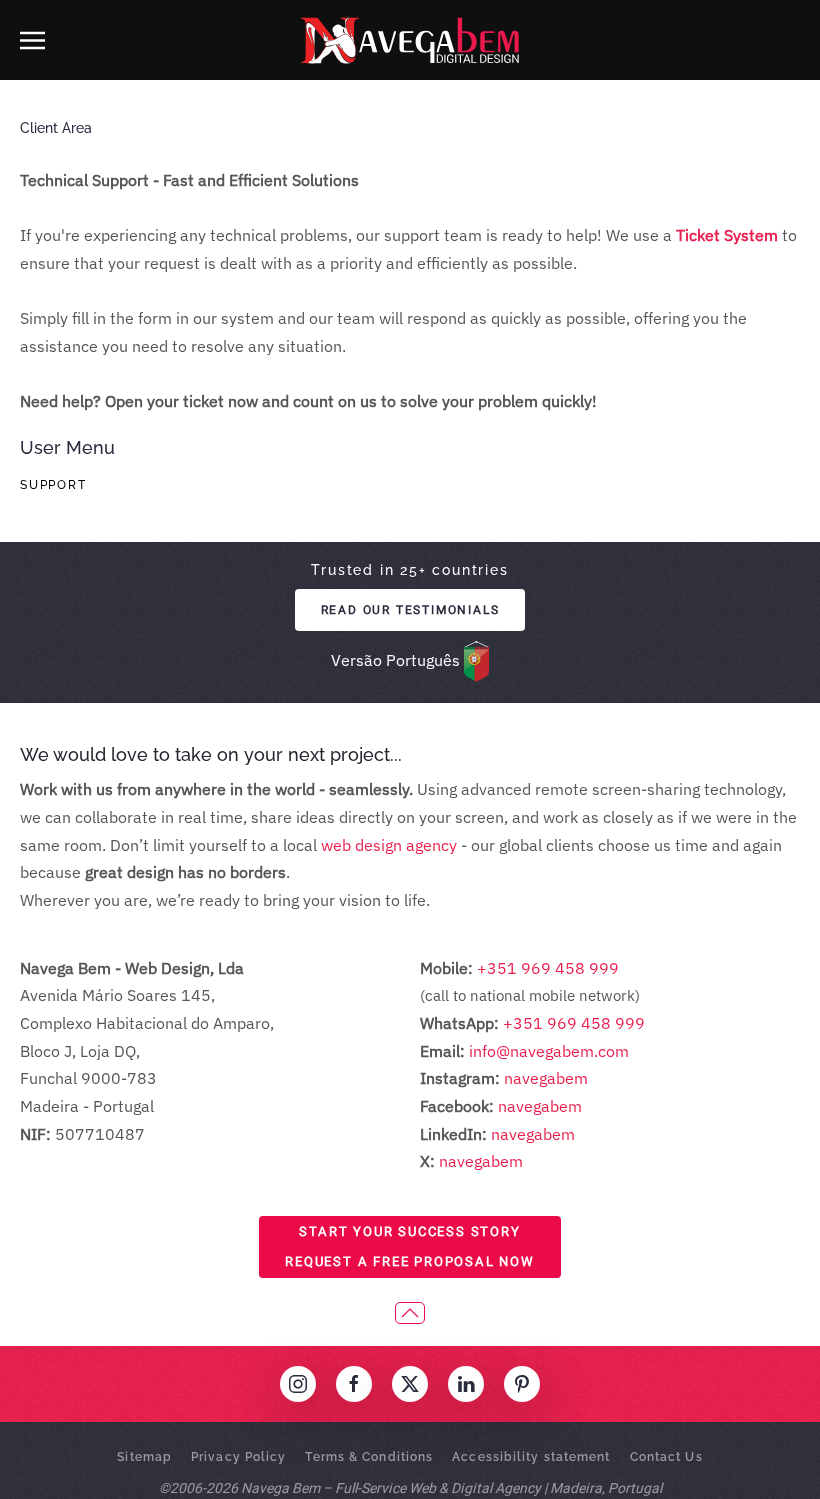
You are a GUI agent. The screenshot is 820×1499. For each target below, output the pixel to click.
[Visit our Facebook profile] (354, 1384)
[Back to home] (410, 40)
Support (53, 485)
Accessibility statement (531, 1457)
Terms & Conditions (369, 1457)
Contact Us (666, 1457)
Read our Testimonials (410, 610)
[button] (32, 40)
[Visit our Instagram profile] (298, 1384)
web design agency (389, 845)
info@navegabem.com (549, 1051)
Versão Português (395, 660)
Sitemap (144, 1457)
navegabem (546, 1078)
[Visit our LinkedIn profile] (466, 1384)
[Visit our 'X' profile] (410, 1384)
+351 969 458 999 (546, 968)
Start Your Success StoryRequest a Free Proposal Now (410, 1246)
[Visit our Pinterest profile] (522, 1384)
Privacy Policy (238, 1457)
